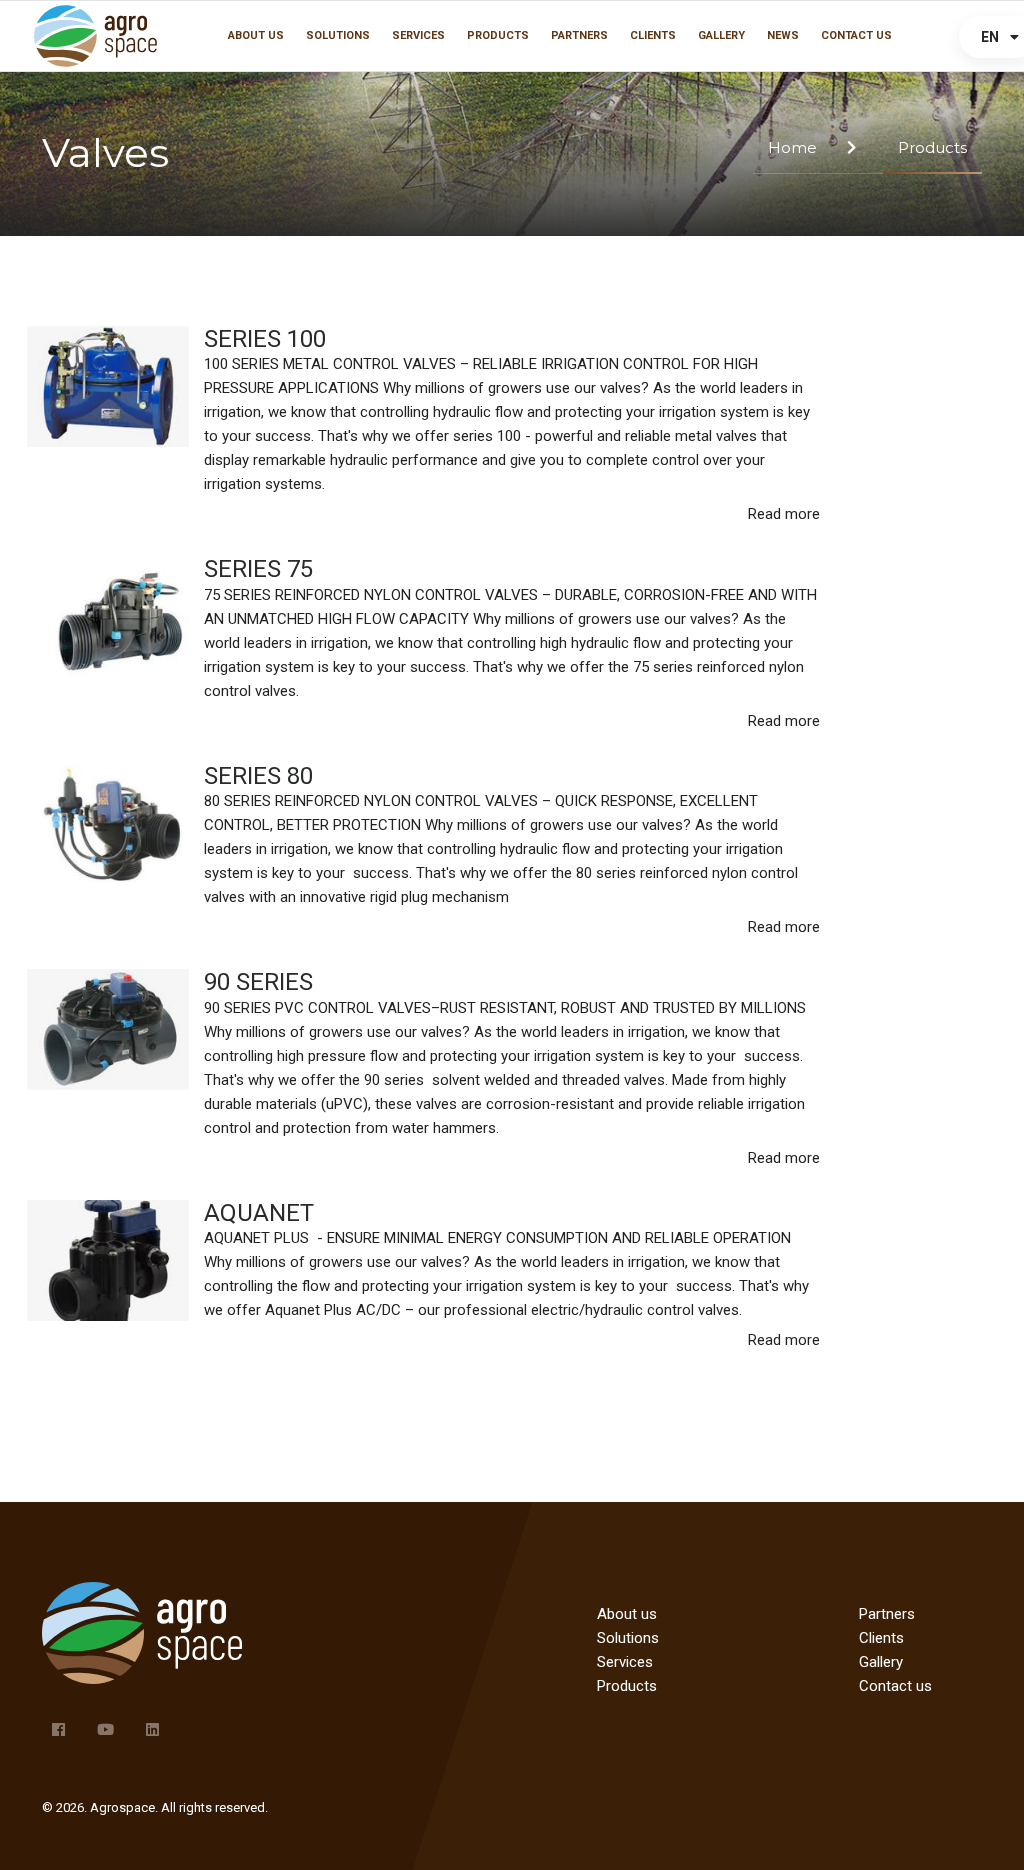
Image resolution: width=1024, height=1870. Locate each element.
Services (418, 35)
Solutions (338, 35)
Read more (784, 514)
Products (498, 35)
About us (256, 35)
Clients (653, 35)
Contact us (856, 35)
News (783, 35)
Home (792, 147)
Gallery (721, 35)
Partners (579, 35)
